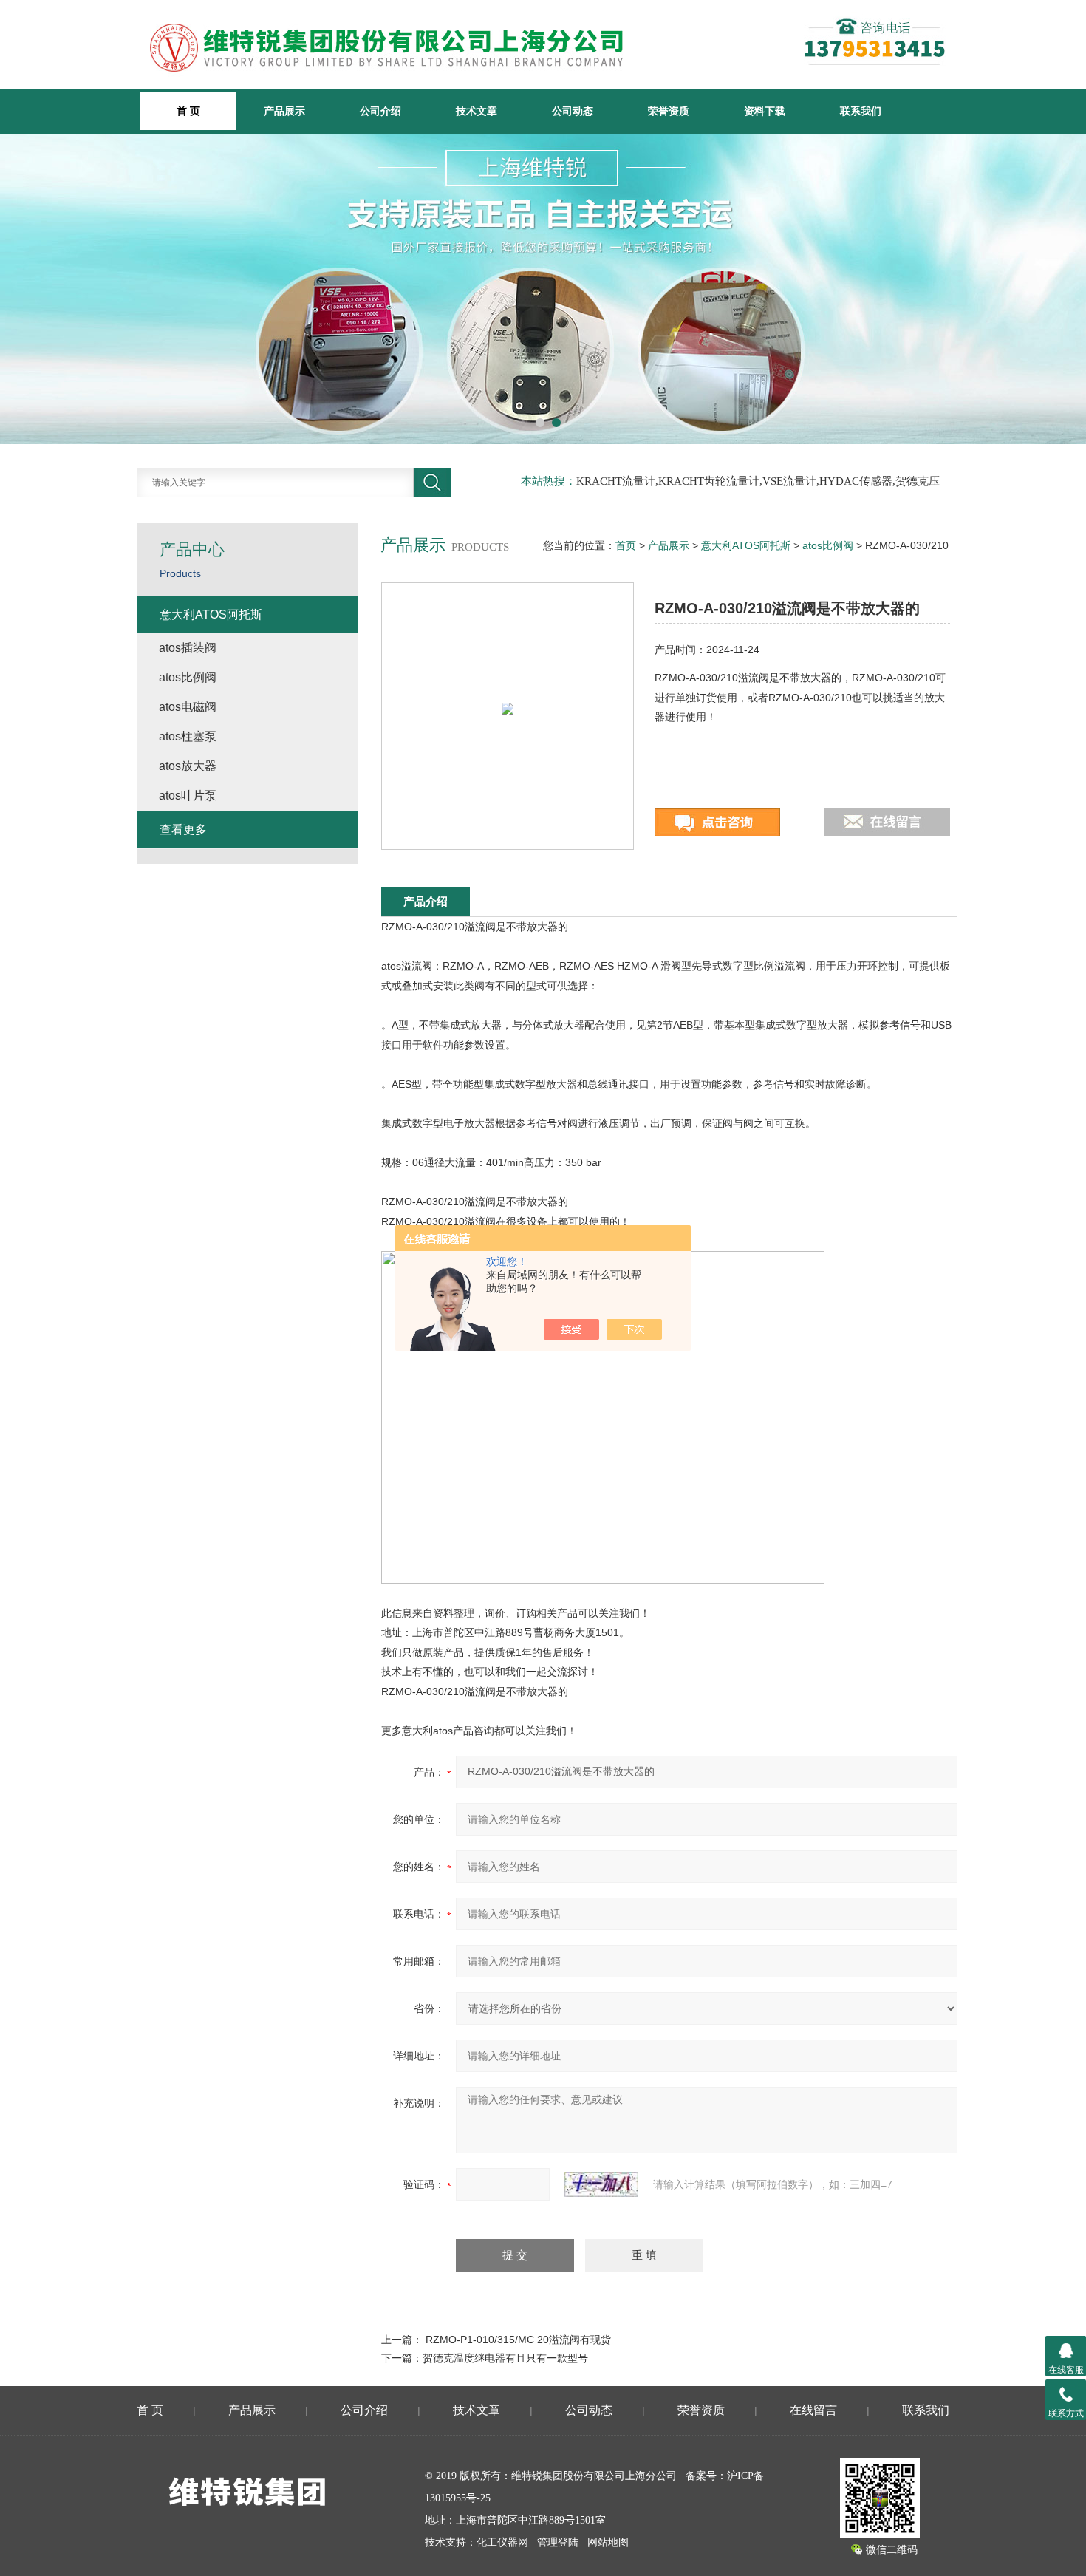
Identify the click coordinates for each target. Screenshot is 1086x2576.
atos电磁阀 (188, 707)
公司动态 (573, 111)
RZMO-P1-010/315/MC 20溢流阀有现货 (518, 2340)
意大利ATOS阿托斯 (746, 545)
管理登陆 (558, 2542)
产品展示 (284, 111)
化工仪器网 (502, 2542)
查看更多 (183, 829)
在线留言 (813, 2410)
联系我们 (861, 111)
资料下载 (765, 111)
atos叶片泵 (188, 795)
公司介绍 (380, 111)
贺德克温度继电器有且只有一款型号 (505, 2358)
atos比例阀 (828, 545)
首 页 (150, 2410)
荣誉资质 (669, 111)
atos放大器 (188, 766)
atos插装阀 (188, 648)
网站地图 (608, 2542)
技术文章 (477, 111)
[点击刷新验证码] (601, 2184)
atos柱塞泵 (188, 736)
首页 (626, 545)
